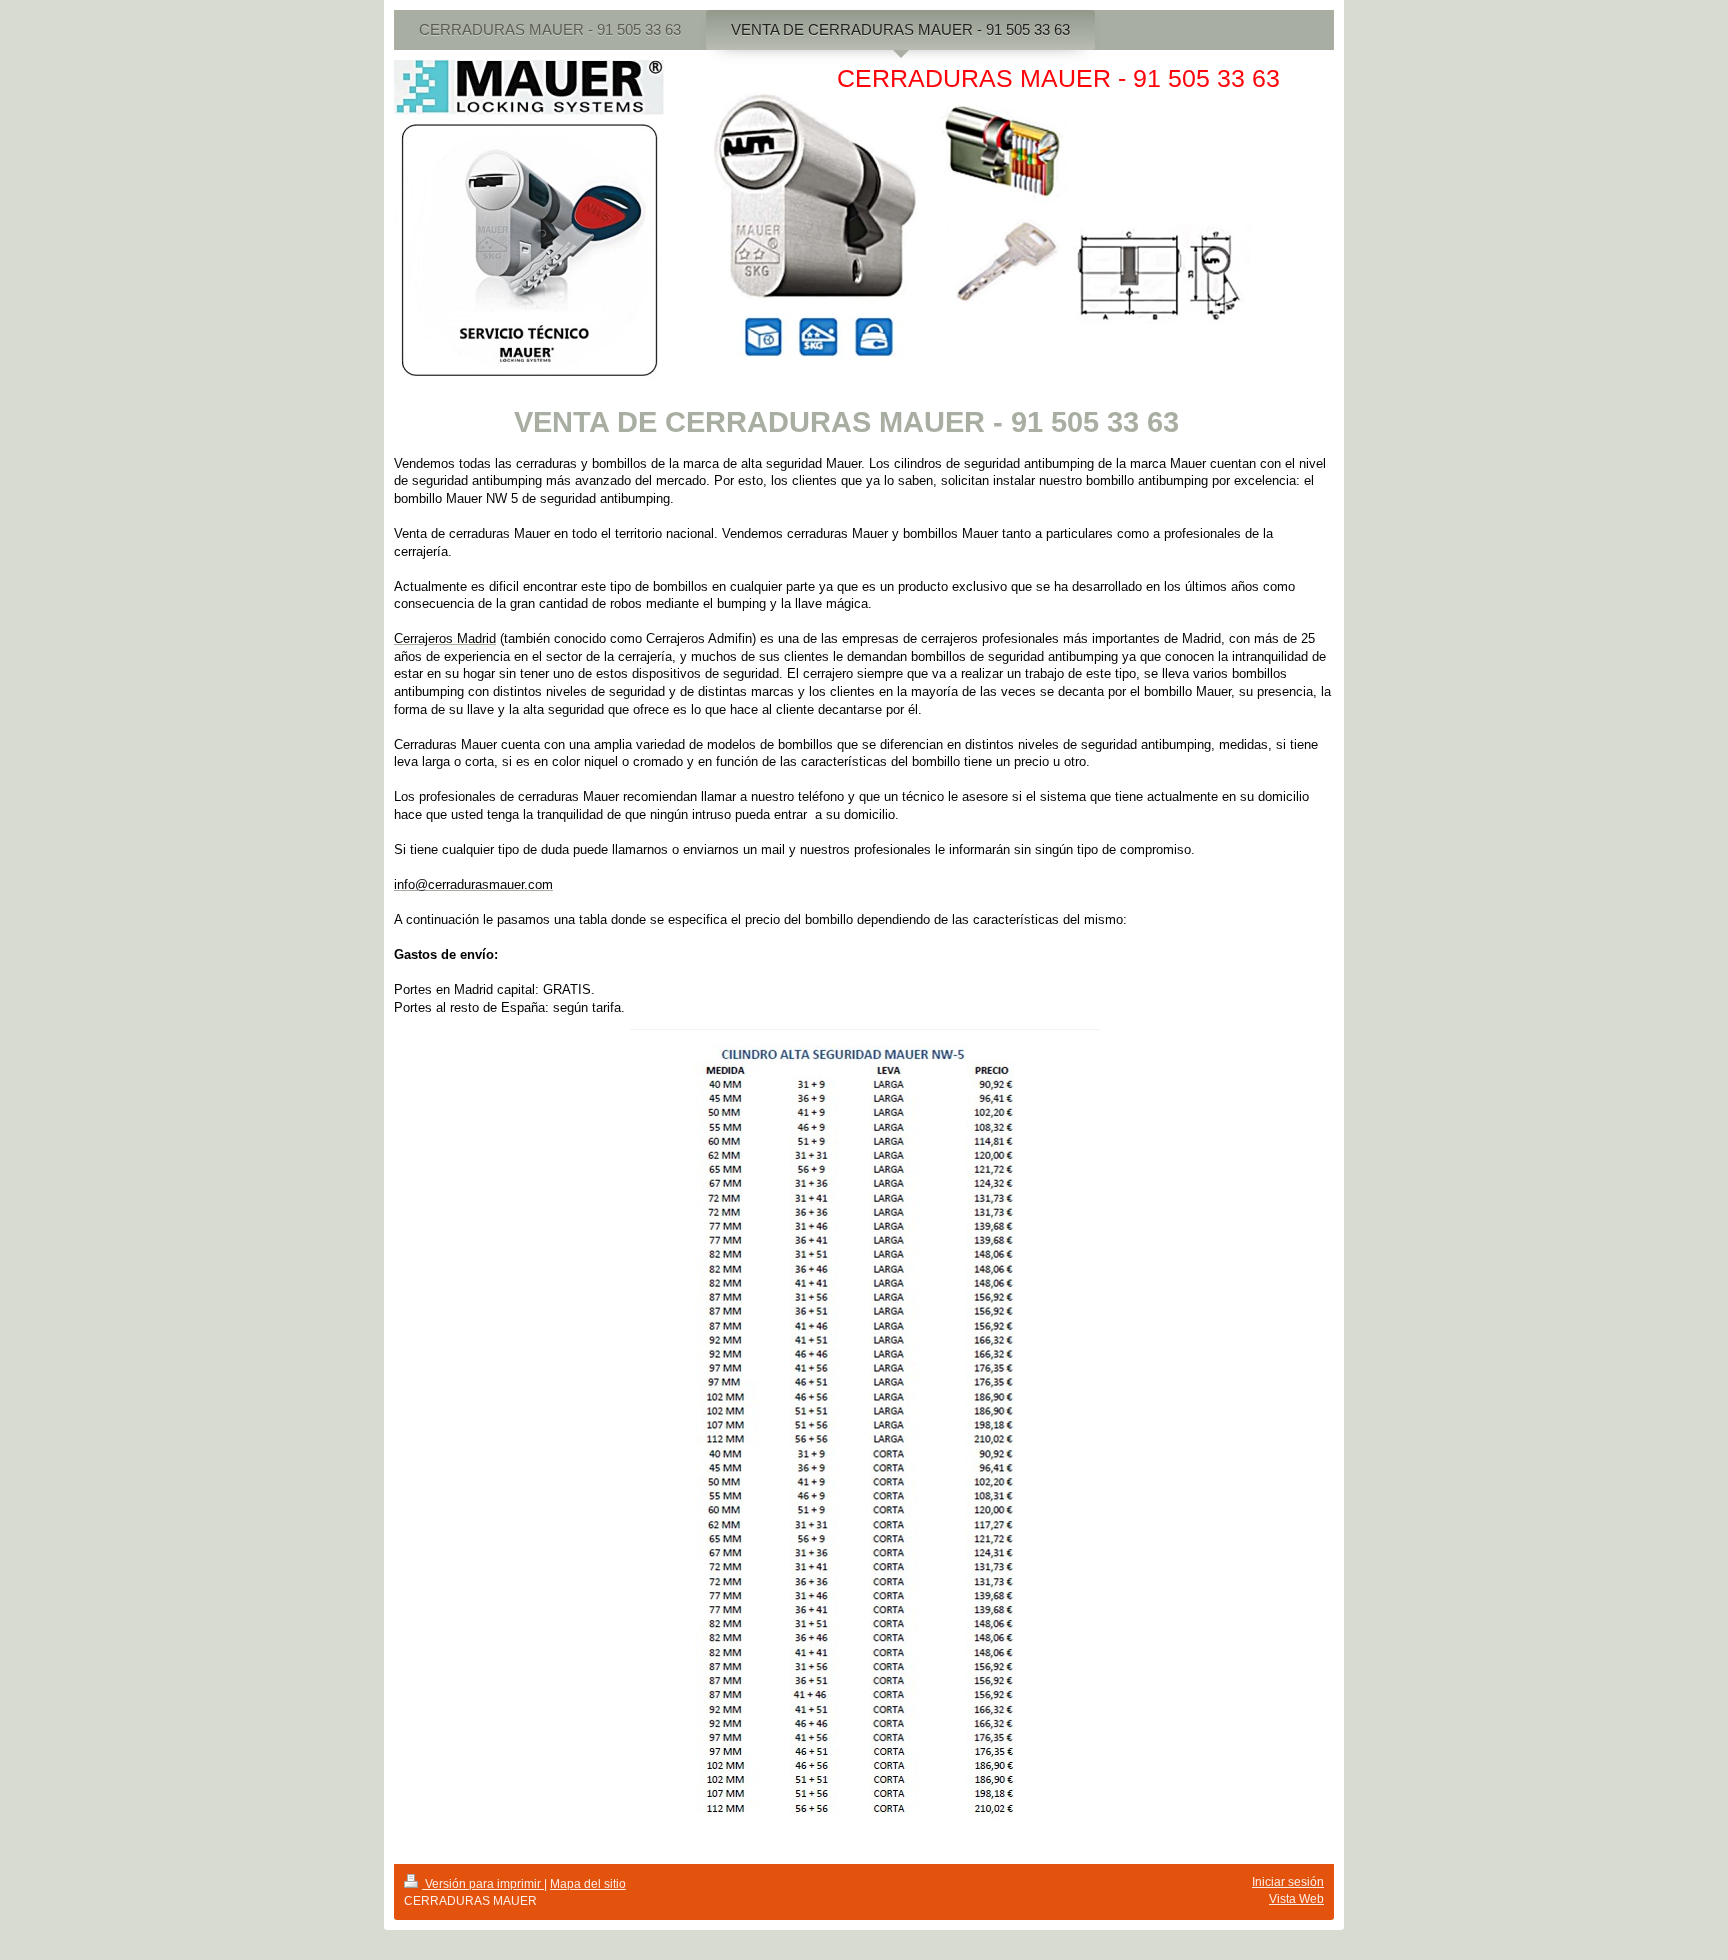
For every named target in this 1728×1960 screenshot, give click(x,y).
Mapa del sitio (588, 1884)
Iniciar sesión (1288, 1882)
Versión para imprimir (483, 1884)
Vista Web (1296, 1899)
